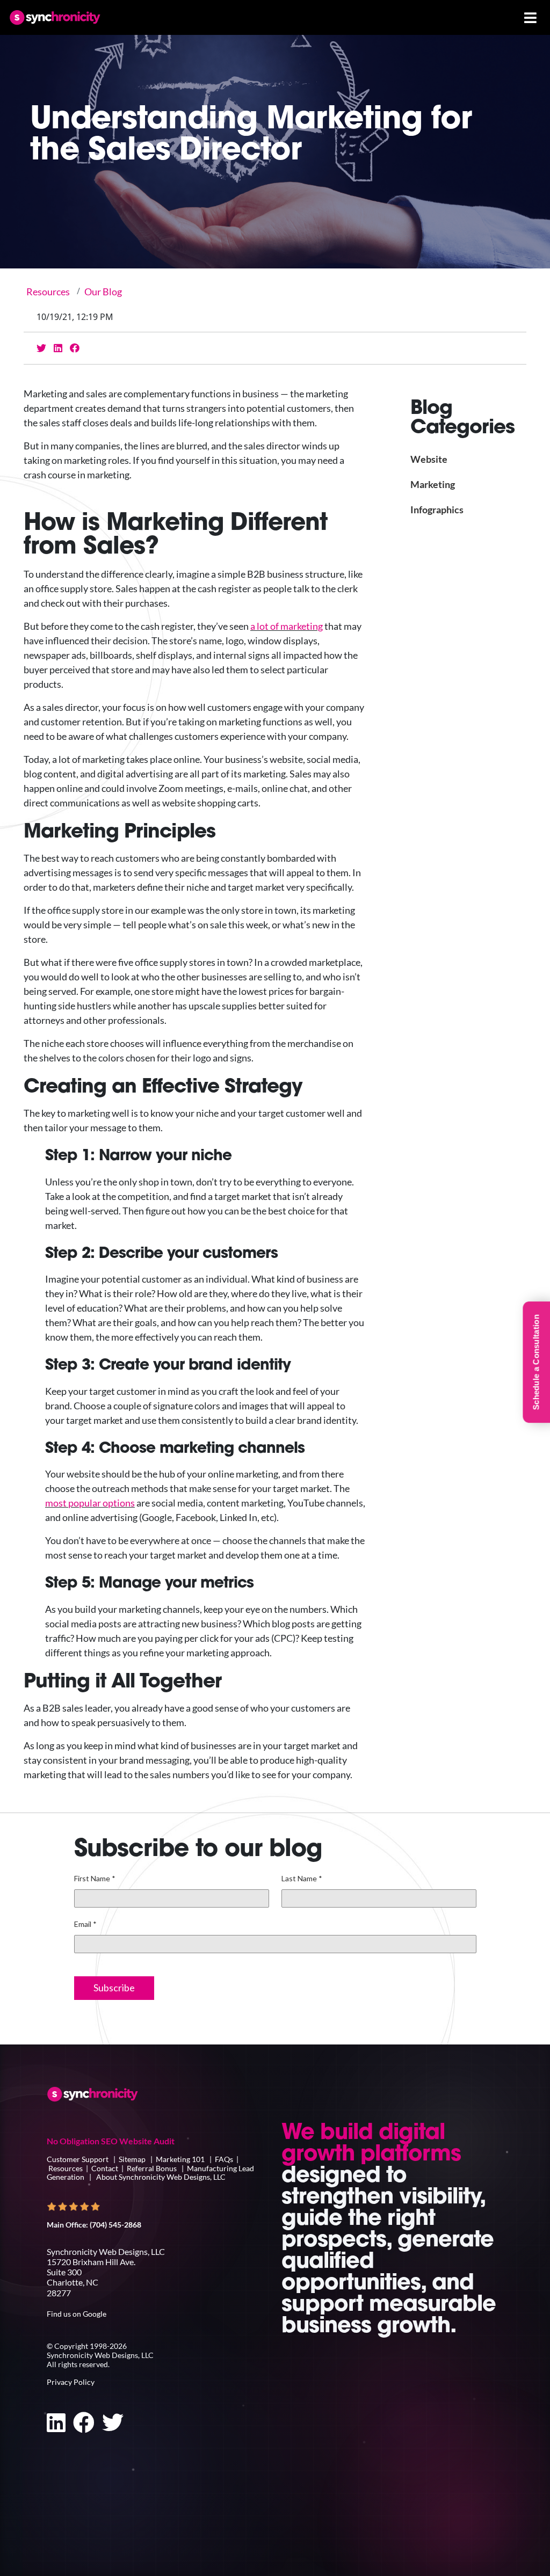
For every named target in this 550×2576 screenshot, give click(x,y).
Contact (105, 2168)
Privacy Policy (71, 2382)
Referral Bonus (152, 2168)
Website (429, 459)
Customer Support (78, 2159)
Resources (48, 292)
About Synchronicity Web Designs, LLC (161, 2177)
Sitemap (132, 2159)
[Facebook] (75, 348)
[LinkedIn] (58, 348)
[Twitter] (41, 348)
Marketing (433, 484)
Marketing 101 (180, 2159)
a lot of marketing (287, 626)
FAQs (224, 2159)
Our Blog (103, 292)
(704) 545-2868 (115, 2225)
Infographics (437, 510)
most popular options (90, 1503)
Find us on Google (77, 2314)
